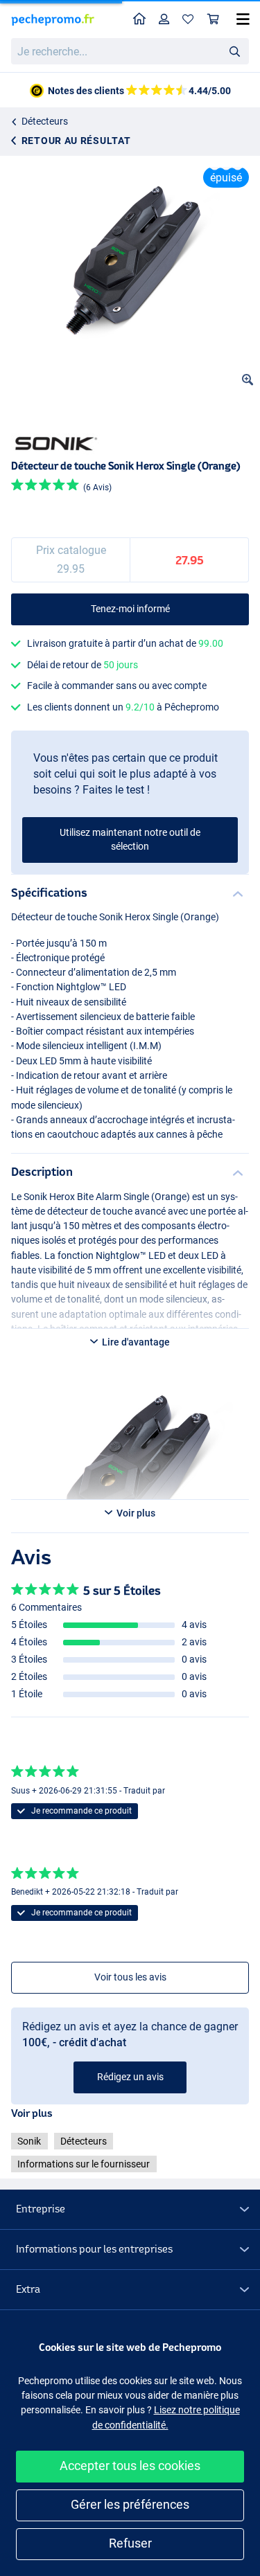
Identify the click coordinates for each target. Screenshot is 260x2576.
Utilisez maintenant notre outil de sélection (130, 839)
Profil (164, 20)
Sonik (29, 2141)
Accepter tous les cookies (130, 2466)
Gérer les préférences (130, 2504)
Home (140, 20)
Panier (214, 20)
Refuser (130, 2543)
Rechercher (234, 51)
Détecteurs (45, 121)
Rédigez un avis (130, 2077)
